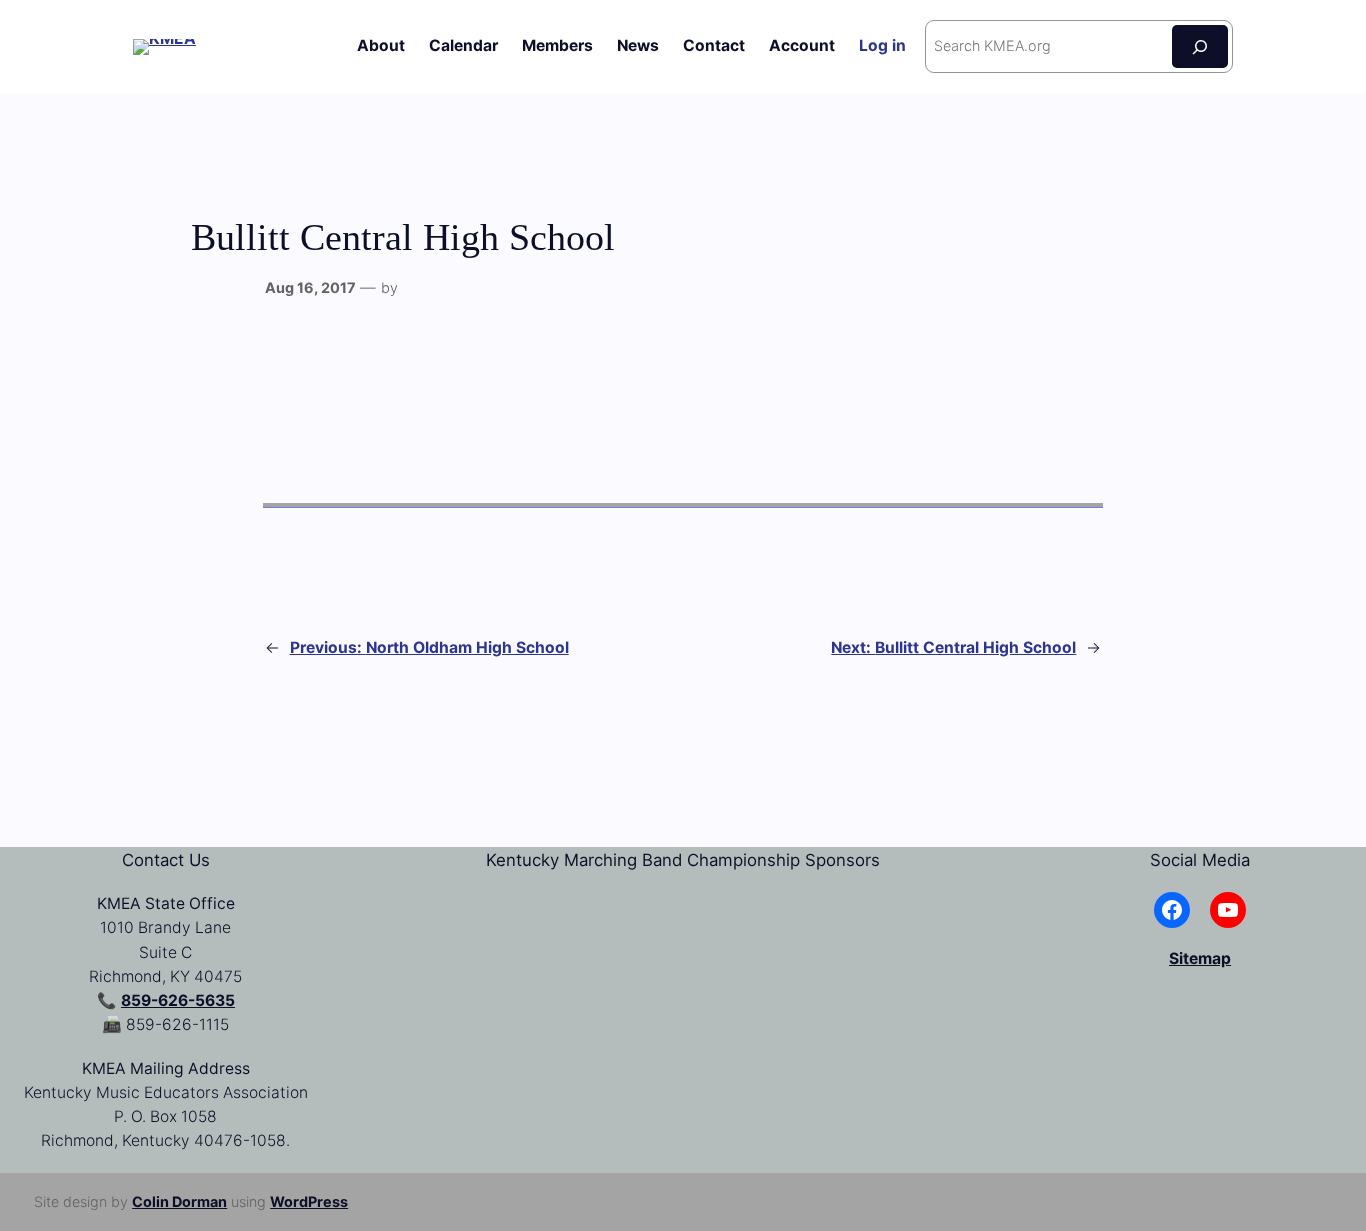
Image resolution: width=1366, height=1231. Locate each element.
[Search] (1200, 46)
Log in (882, 45)
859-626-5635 (178, 1000)
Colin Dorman (179, 1201)
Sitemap (1200, 958)
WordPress (309, 1201)
